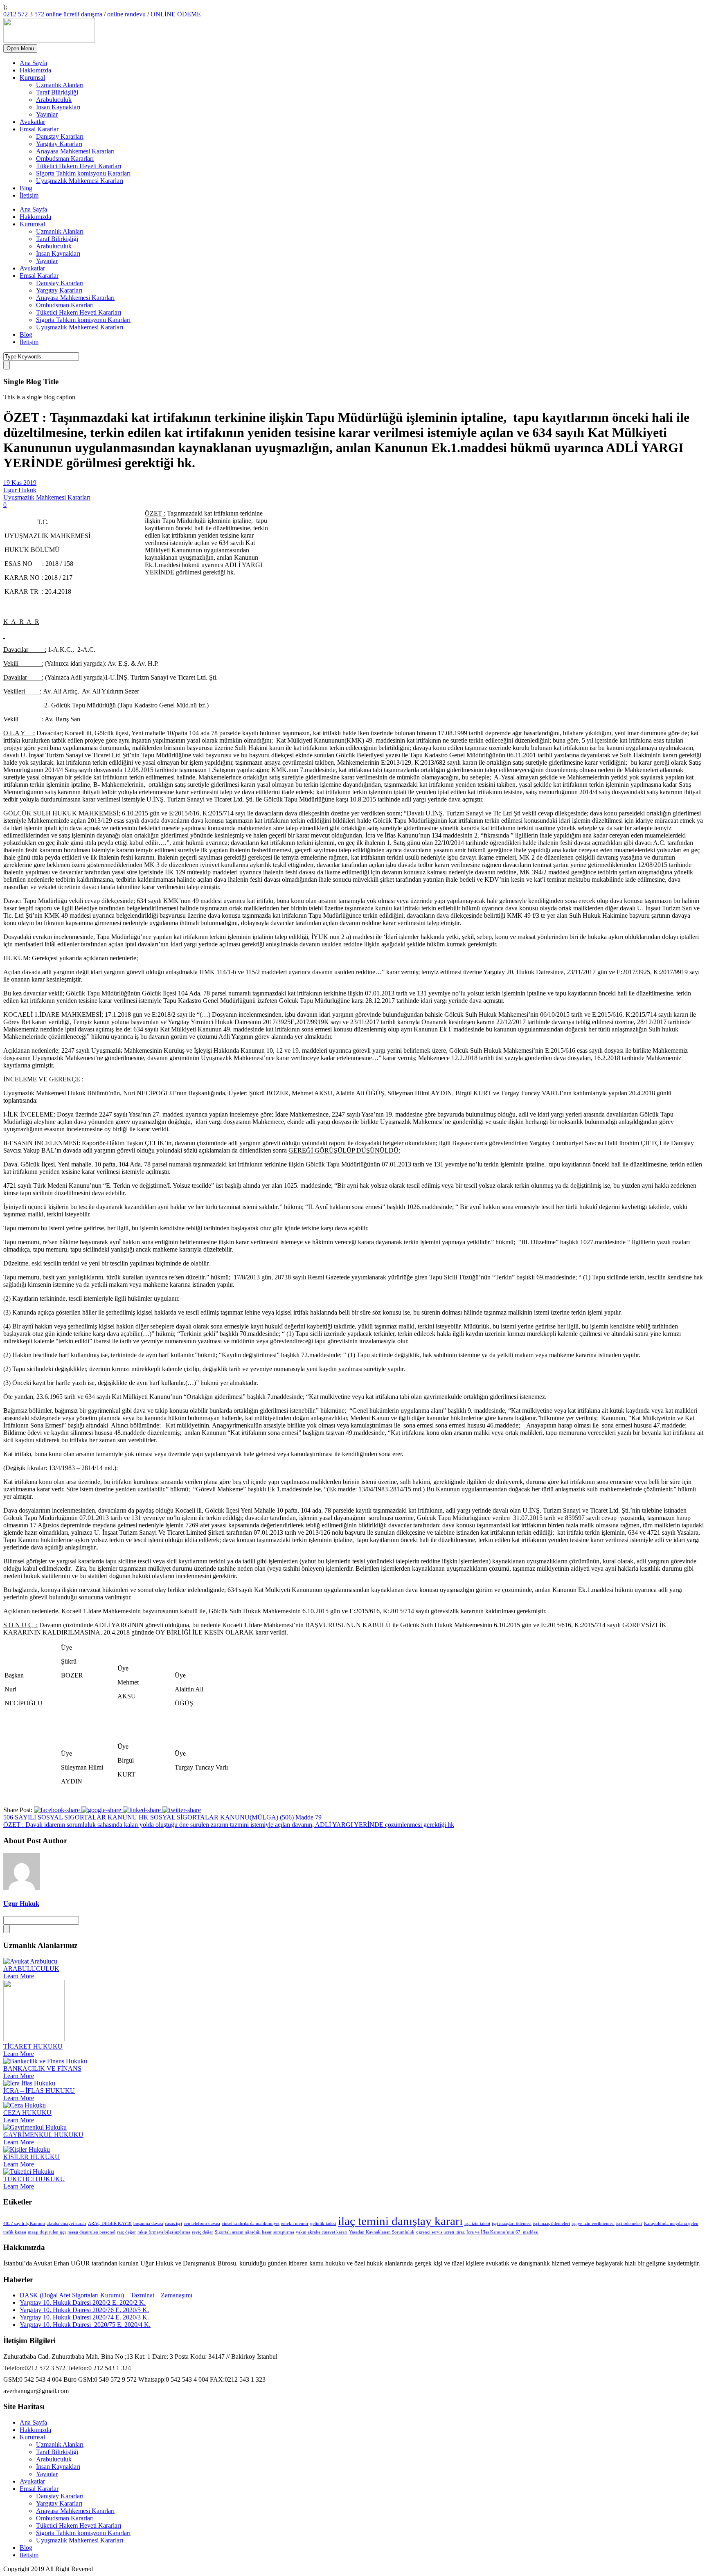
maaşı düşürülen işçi (47, 2232)
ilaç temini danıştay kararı (400, 2221)
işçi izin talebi (477, 2224)
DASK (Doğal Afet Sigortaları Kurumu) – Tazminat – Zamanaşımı (106, 2295)
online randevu (126, 14)
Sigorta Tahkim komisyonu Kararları (83, 173)
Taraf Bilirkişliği (57, 92)
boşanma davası (148, 2224)
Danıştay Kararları (60, 136)
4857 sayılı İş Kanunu (24, 2224)
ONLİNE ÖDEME (176, 14)
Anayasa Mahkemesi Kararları (75, 151)
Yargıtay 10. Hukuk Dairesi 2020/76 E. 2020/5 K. (84, 2310)
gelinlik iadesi (323, 2224)
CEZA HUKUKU (27, 2113)
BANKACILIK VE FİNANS (42, 2068)
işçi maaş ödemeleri (552, 2224)
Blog (26, 188)
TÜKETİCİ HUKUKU (34, 2179)
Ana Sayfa (33, 63)
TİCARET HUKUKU (33, 2046)
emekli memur (295, 2224)
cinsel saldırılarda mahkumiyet (251, 2224)
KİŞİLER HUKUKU (32, 2157)
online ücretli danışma (74, 14)
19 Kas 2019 (20, 483)
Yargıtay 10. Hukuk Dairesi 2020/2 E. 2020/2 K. (83, 2302)
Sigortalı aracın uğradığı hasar (243, 2232)
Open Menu (20, 48)
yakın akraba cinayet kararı (322, 2232)
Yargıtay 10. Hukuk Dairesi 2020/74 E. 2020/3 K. (84, 2317)
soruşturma (284, 2232)
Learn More (19, 1976)
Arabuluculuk (54, 100)
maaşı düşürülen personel (91, 2232)
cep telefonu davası (202, 2224)
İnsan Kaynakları (58, 107)
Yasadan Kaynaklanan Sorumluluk (382, 2232)
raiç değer (126, 2232)
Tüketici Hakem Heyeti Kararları (79, 166)
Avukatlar (32, 122)
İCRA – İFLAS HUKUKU (39, 2091)
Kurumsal (32, 78)
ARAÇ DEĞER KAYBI (110, 2224)
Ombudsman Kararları (65, 159)
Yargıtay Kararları (59, 144)
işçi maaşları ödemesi (512, 2224)
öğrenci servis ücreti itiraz (440, 2232)
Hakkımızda (35, 70)
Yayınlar (47, 114)
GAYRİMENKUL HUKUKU (43, 2135)
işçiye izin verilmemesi (593, 2224)
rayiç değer (203, 2232)
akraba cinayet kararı (66, 2224)
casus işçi (173, 2224)
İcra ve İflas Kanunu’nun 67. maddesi (502, 2232)
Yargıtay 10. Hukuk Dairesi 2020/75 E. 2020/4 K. (85, 2325)
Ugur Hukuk (20, 490)
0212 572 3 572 (24, 14)
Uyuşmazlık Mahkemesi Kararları (80, 181)
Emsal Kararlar (39, 129)
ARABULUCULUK (31, 1969)
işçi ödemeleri (629, 2224)
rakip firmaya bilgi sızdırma (164, 2232)
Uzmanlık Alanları (60, 85)
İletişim (29, 195)
